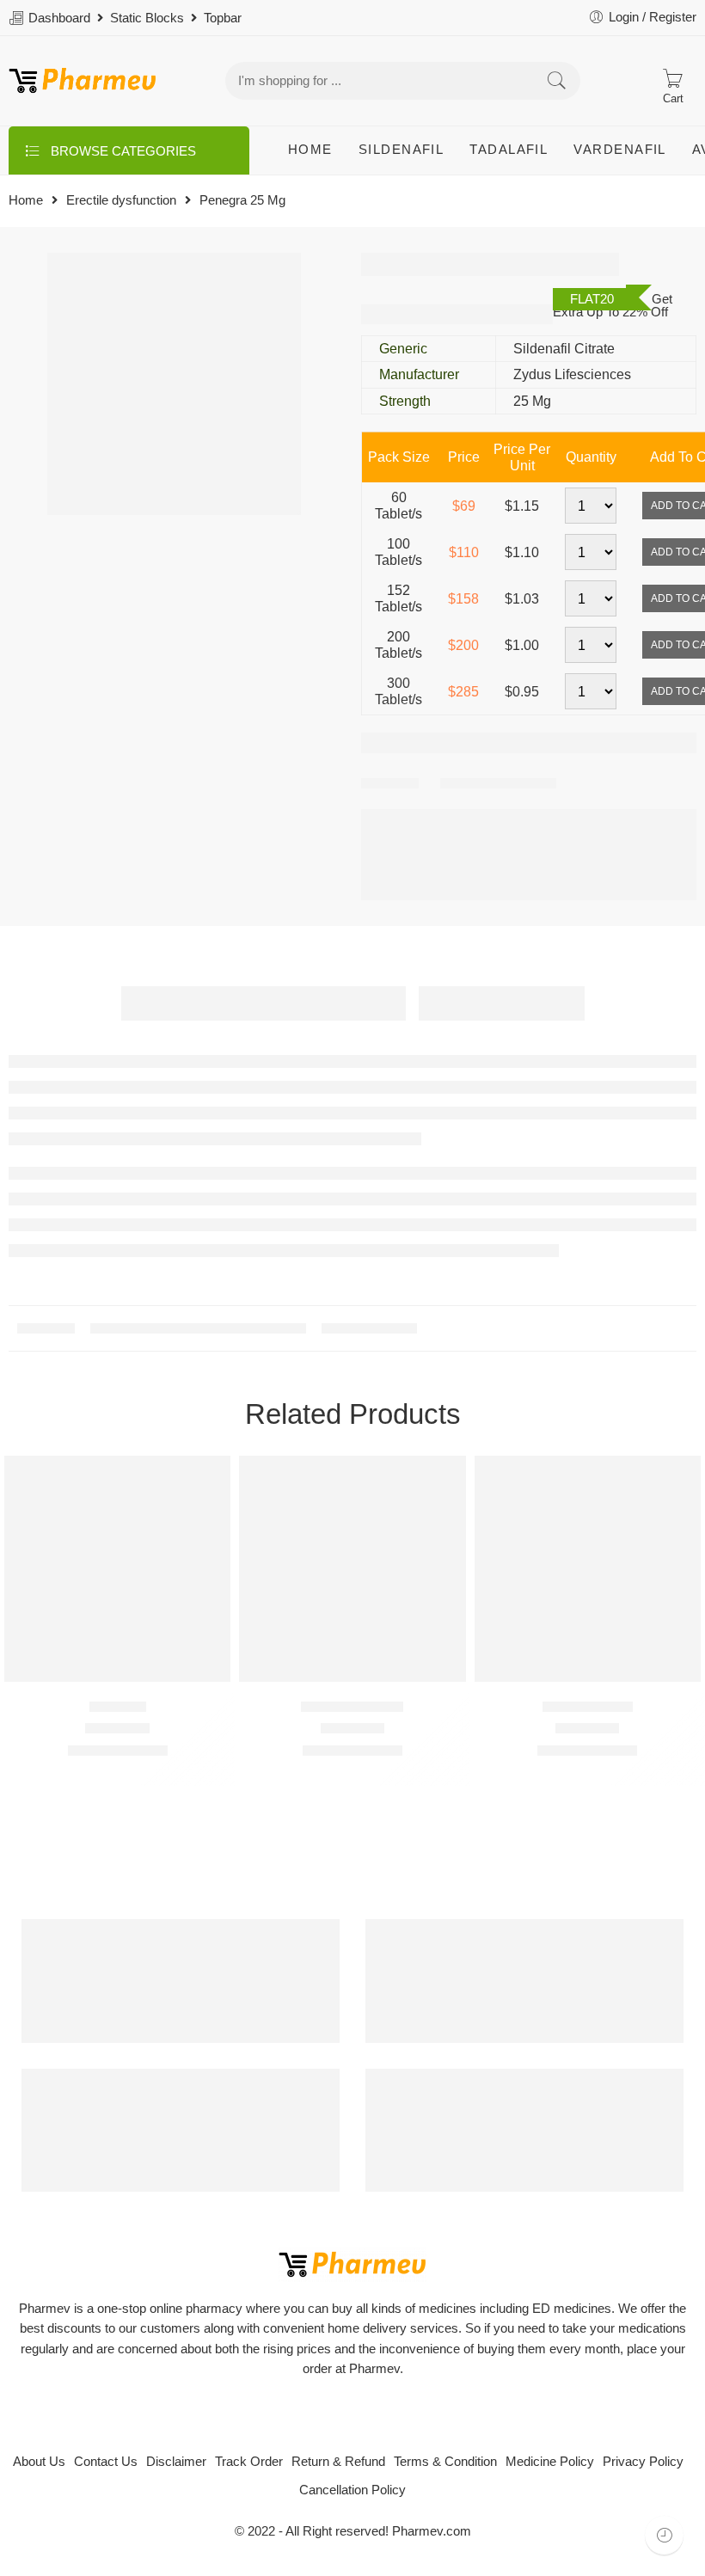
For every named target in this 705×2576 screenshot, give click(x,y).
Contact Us (106, 2462)
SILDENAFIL (402, 150)
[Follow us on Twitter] (307, 2416)
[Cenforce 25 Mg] (352, 1569)
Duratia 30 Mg (588, 1706)
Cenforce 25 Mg (352, 1706)
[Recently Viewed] (664, 2535)
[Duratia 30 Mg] (588, 1569)
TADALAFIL (509, 150)
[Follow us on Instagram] (398, 2416)
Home (26, 201)
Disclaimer (176, 2462)
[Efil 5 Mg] (117, 1569)
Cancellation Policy (352, 2490)
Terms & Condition (445, 2462)
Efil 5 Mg (118, 1706)
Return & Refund (338, 2462)
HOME (310, 150)
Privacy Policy (643, 2462)
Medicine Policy (550, 2462)
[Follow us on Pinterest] (368, 2416)
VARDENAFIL (620, 150)
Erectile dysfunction (121, 201)
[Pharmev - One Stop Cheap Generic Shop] (83, 81)
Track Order (249, 2462)
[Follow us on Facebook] (337, 2416)
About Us (39, 2462)
